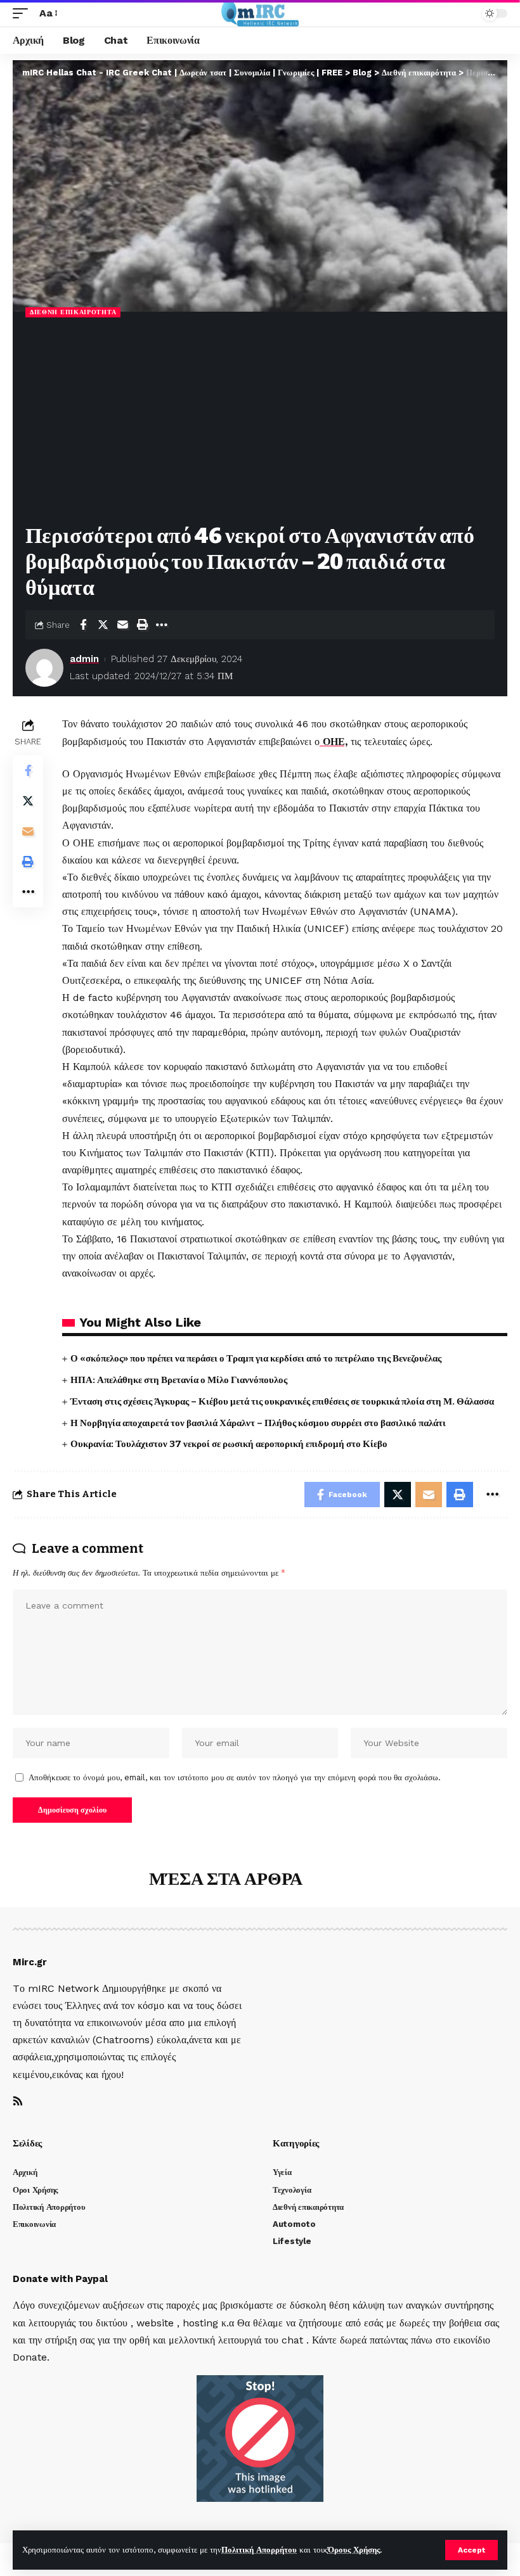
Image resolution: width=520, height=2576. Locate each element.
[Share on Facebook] (83, 625)
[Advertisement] (260, 422)
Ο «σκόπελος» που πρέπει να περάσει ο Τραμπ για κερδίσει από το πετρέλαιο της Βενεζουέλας (256, 1358)
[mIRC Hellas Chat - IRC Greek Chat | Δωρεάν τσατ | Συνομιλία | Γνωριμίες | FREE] (260, 13)
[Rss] (18, 2102)
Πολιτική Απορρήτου (259, 2550)
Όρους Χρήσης (354, 2550)
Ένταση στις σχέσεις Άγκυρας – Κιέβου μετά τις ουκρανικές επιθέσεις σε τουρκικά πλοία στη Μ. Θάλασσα (282, 1401)
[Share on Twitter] (103, 625)
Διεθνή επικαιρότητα (73, 312)
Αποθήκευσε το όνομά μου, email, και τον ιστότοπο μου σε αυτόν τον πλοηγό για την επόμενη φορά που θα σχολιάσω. (235, 1777)
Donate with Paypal (60, 2279)
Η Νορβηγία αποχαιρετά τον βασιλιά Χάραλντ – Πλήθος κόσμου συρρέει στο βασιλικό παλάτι (258, 1423)
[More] (162, 625)
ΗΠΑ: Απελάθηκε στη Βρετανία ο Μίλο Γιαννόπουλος (179, 1380)
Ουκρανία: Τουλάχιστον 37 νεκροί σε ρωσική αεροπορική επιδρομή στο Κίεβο (229, 1444)
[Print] (142, 625)
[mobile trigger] (23, 13)
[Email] (122, 625)
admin (84, 659)
